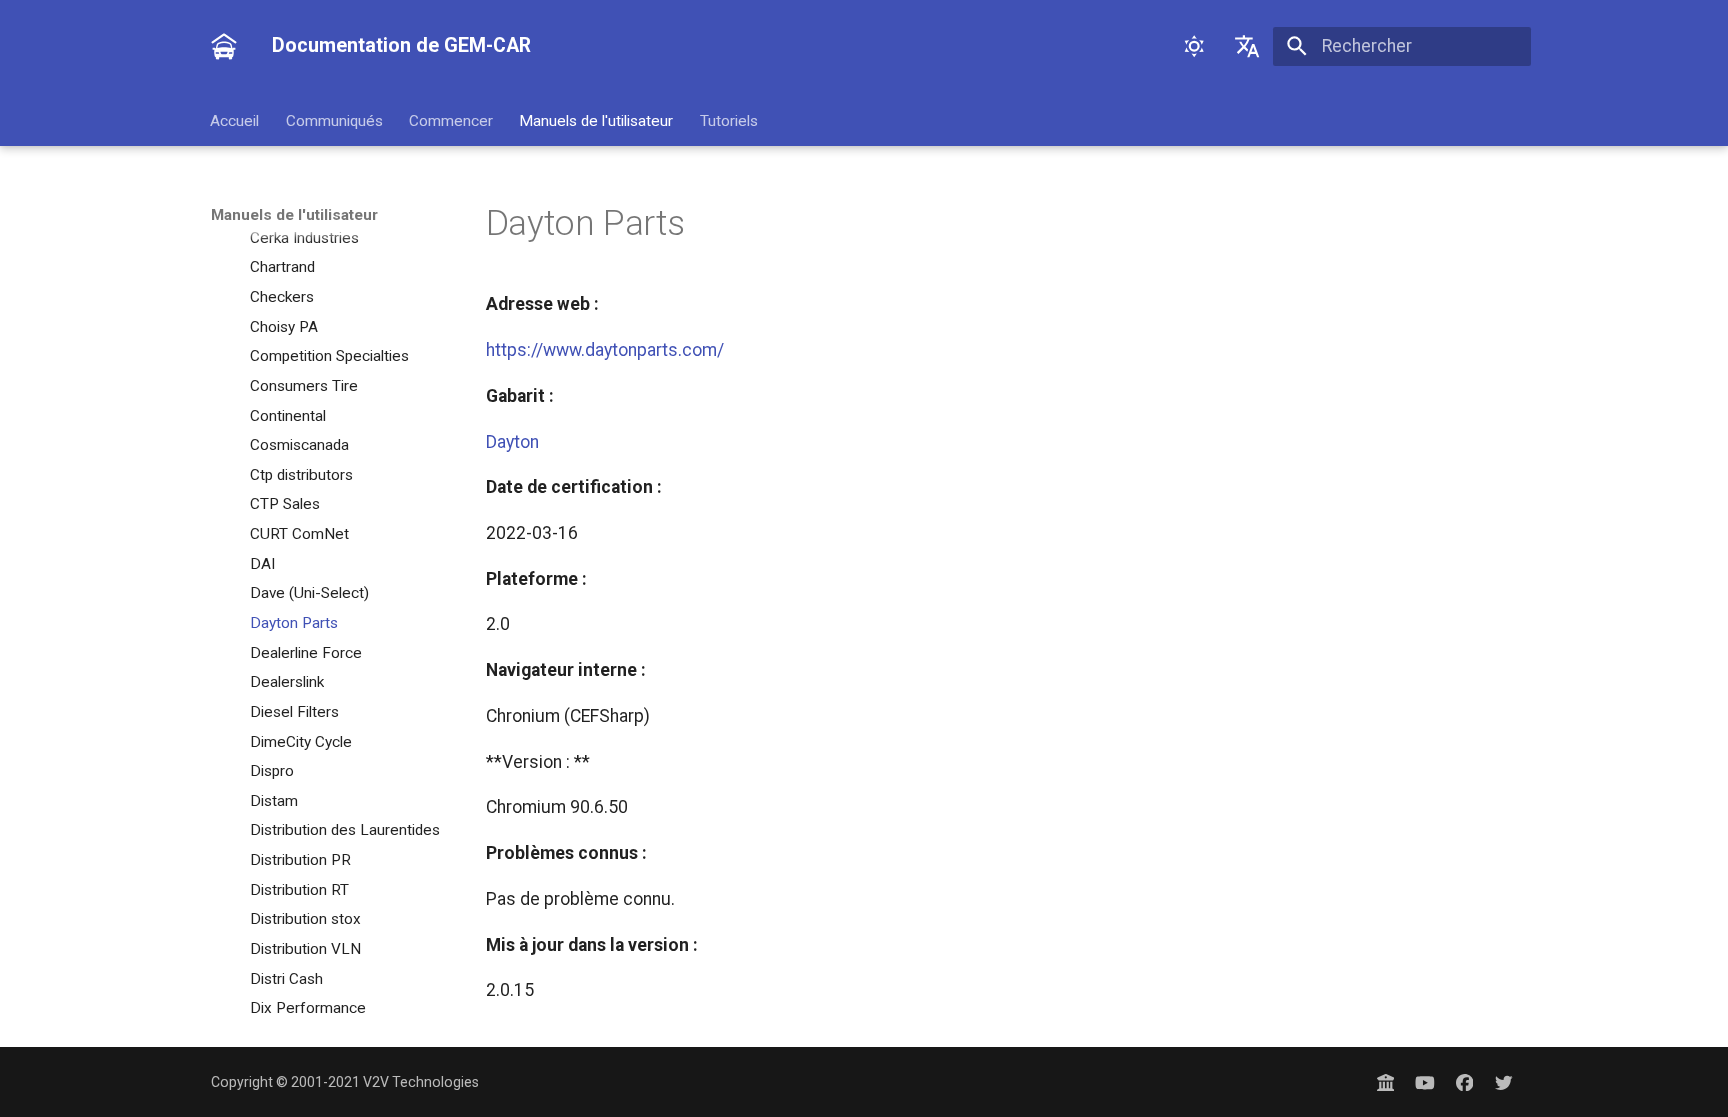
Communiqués (334, 120)
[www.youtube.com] (1424, 1081)
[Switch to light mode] (1194, 46)
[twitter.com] (1504, 1081)
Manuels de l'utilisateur (597, 120)
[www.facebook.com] (1464, 1081)
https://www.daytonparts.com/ (605, 350)
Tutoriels (729, 120)
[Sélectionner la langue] (1247, 46)
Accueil (235, 120)
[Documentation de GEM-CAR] (224, 46)
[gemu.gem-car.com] (1385, 1081)
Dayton (512, 442)
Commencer (451, 120)
